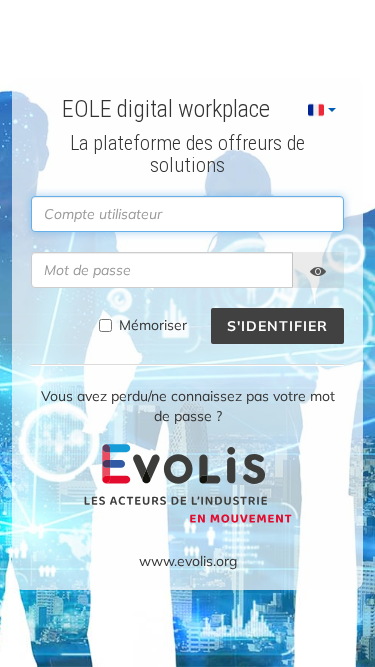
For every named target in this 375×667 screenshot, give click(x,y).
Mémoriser (153, 325)
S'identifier (277, 326)
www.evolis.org (188, 561)
